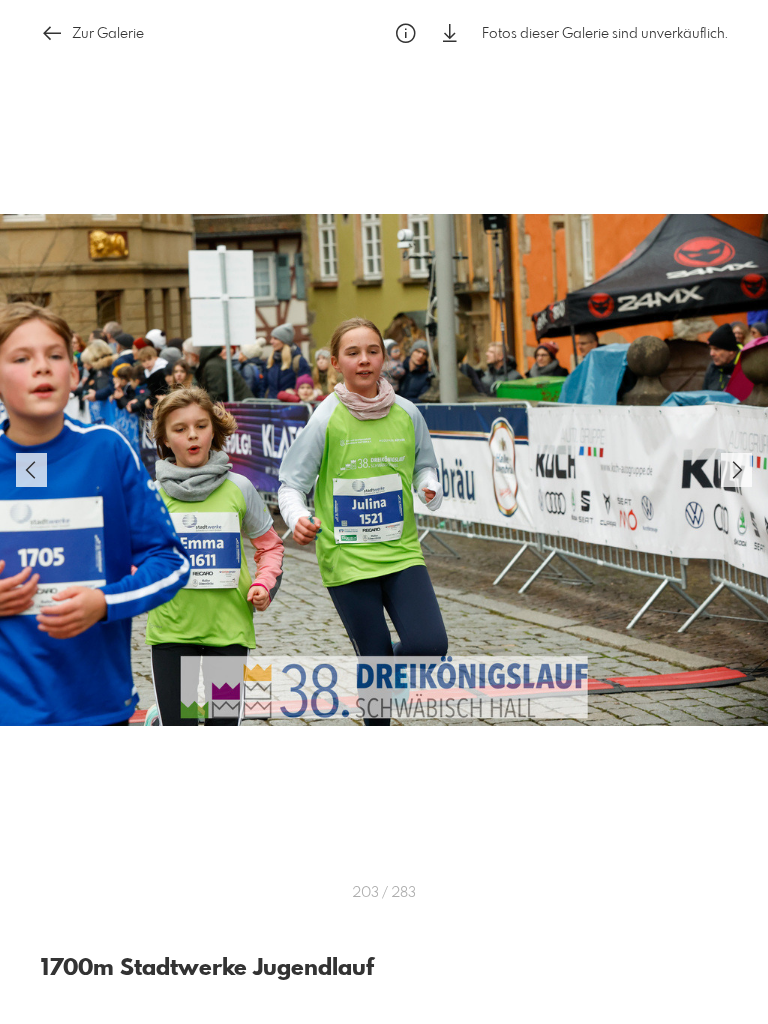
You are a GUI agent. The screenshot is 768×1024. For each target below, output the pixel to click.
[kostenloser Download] (450, 33)
